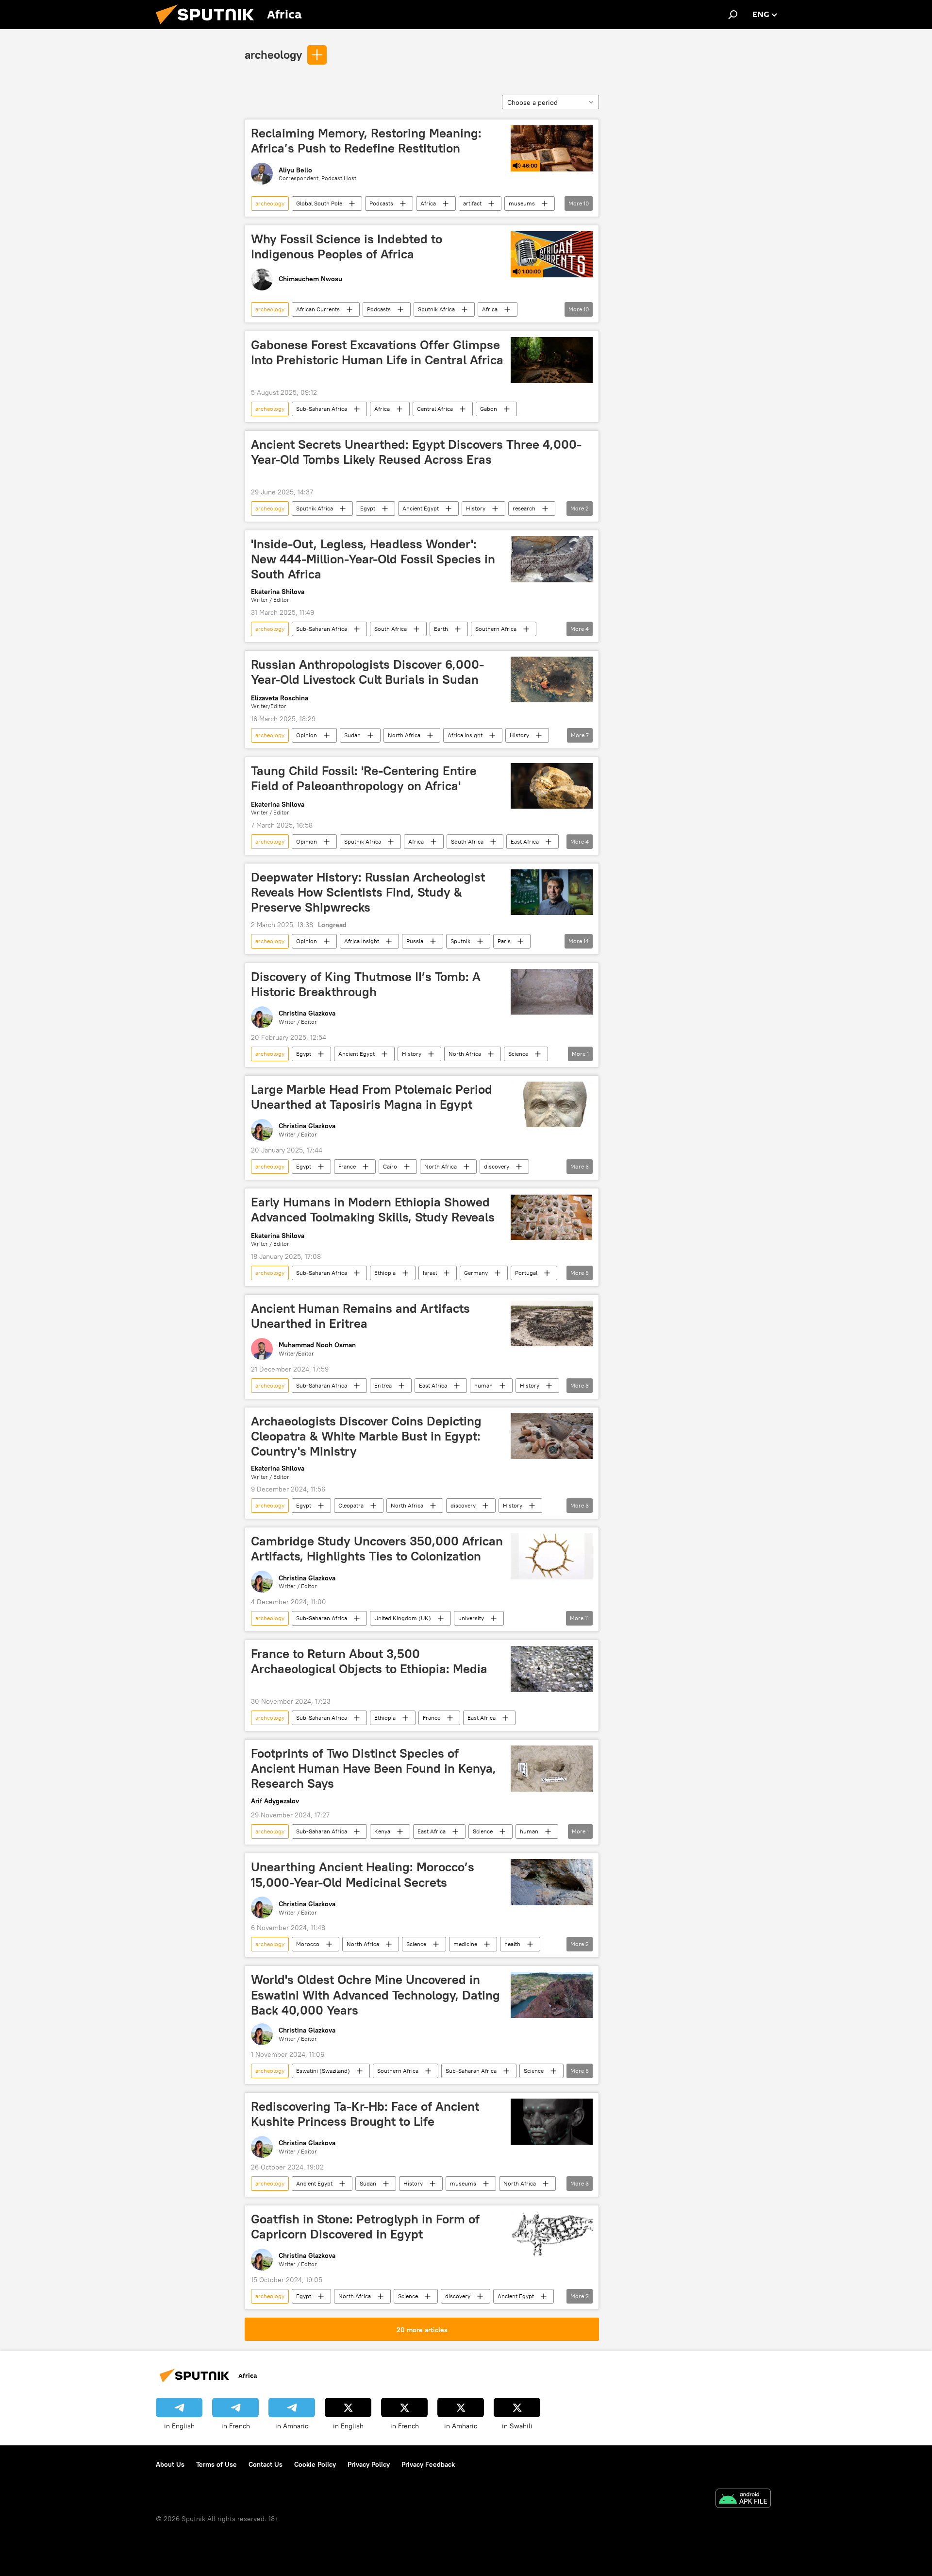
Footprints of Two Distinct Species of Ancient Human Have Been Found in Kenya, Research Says (374, 1768)
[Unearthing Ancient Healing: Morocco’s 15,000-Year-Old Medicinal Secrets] (552, 1882)
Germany (476, 1273)
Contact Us (266, 2464)
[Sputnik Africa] (209, 27)
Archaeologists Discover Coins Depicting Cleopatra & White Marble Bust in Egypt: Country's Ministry (366, 1436)
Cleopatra (351, 1505)
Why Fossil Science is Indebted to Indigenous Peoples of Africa (347, 246)
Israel (430, 1273)
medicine (465, 1944)
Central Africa (435, 409)
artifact (472, 203)
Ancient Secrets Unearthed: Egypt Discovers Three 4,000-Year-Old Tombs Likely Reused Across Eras (416, 452)
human (483, 1385)
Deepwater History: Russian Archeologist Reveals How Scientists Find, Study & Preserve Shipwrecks (368, 892)
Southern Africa (496, 629)
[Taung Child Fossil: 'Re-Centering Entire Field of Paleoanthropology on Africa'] (552, 786)
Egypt (368, 508)
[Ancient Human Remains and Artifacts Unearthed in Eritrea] (552, 1324)
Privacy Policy (369, 2464)
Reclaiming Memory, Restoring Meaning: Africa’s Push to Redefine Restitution (366, 141)
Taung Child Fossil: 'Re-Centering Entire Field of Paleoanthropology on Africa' (364, 778)
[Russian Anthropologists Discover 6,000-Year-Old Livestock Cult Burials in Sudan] (552, 680)
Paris (504, 941)
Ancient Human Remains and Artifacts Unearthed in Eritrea (360, 1316)
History (476, 508)
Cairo (390, 1166)
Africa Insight (465, 735)
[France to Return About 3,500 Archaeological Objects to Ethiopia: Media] (552, 1669)
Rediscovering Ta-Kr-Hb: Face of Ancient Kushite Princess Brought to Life (365, 2114)
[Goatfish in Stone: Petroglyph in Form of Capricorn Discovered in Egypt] (552, 2234)
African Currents (318, 309)
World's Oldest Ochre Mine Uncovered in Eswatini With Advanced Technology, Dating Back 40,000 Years (375, 1995)
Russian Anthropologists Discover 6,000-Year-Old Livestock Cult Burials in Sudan (367, 672)
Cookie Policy (315, 2464)
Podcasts (381, 203)
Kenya (382, 1831)
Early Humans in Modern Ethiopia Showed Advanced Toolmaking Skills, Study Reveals (373, 1210)
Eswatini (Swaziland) (323, 2071)
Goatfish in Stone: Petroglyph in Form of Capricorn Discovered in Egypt (365, 2227)
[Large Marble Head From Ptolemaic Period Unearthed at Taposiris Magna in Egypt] (552, 1105)
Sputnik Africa (436, 309)
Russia (415, 941)
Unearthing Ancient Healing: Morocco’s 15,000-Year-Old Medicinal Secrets (363, 1874)
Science (518, 1054)
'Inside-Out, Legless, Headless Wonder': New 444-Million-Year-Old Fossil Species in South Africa (373, 559)
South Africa (391, 629)
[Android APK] (743, 2500)
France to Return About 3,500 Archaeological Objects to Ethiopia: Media (369, 1661)
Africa (428, 203)
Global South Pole (319, 203)
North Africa (404, 735)
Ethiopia (385, 1273)
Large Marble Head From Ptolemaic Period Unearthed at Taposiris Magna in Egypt (372, 1097)
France (347, 1166)
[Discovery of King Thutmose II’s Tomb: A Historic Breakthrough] (552, 992)
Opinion (307, 735)
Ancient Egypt (421, 508)
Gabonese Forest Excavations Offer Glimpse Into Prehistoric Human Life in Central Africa (377, 352)
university (471, 1618)
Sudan (352, 735)
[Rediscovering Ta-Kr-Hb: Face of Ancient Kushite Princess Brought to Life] (552, 2122)
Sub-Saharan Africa (322, 409)
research (524, 508)
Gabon (489, 409)
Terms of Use (216, 2464)
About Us (170, 2464)
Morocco (308, 1944)
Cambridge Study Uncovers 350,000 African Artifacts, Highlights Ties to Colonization (377, 1549)
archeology (273, 54)
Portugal (526, 1273)
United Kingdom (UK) (403, 1618)
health (512, 1944)
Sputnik (460, 941)
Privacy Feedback (428, 2464)
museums (522, 203)
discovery (497, 1166)
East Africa (525, 841)
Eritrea (383, 1385)
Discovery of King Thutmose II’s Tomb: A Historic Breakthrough (366, 984)
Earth (441, 629)
